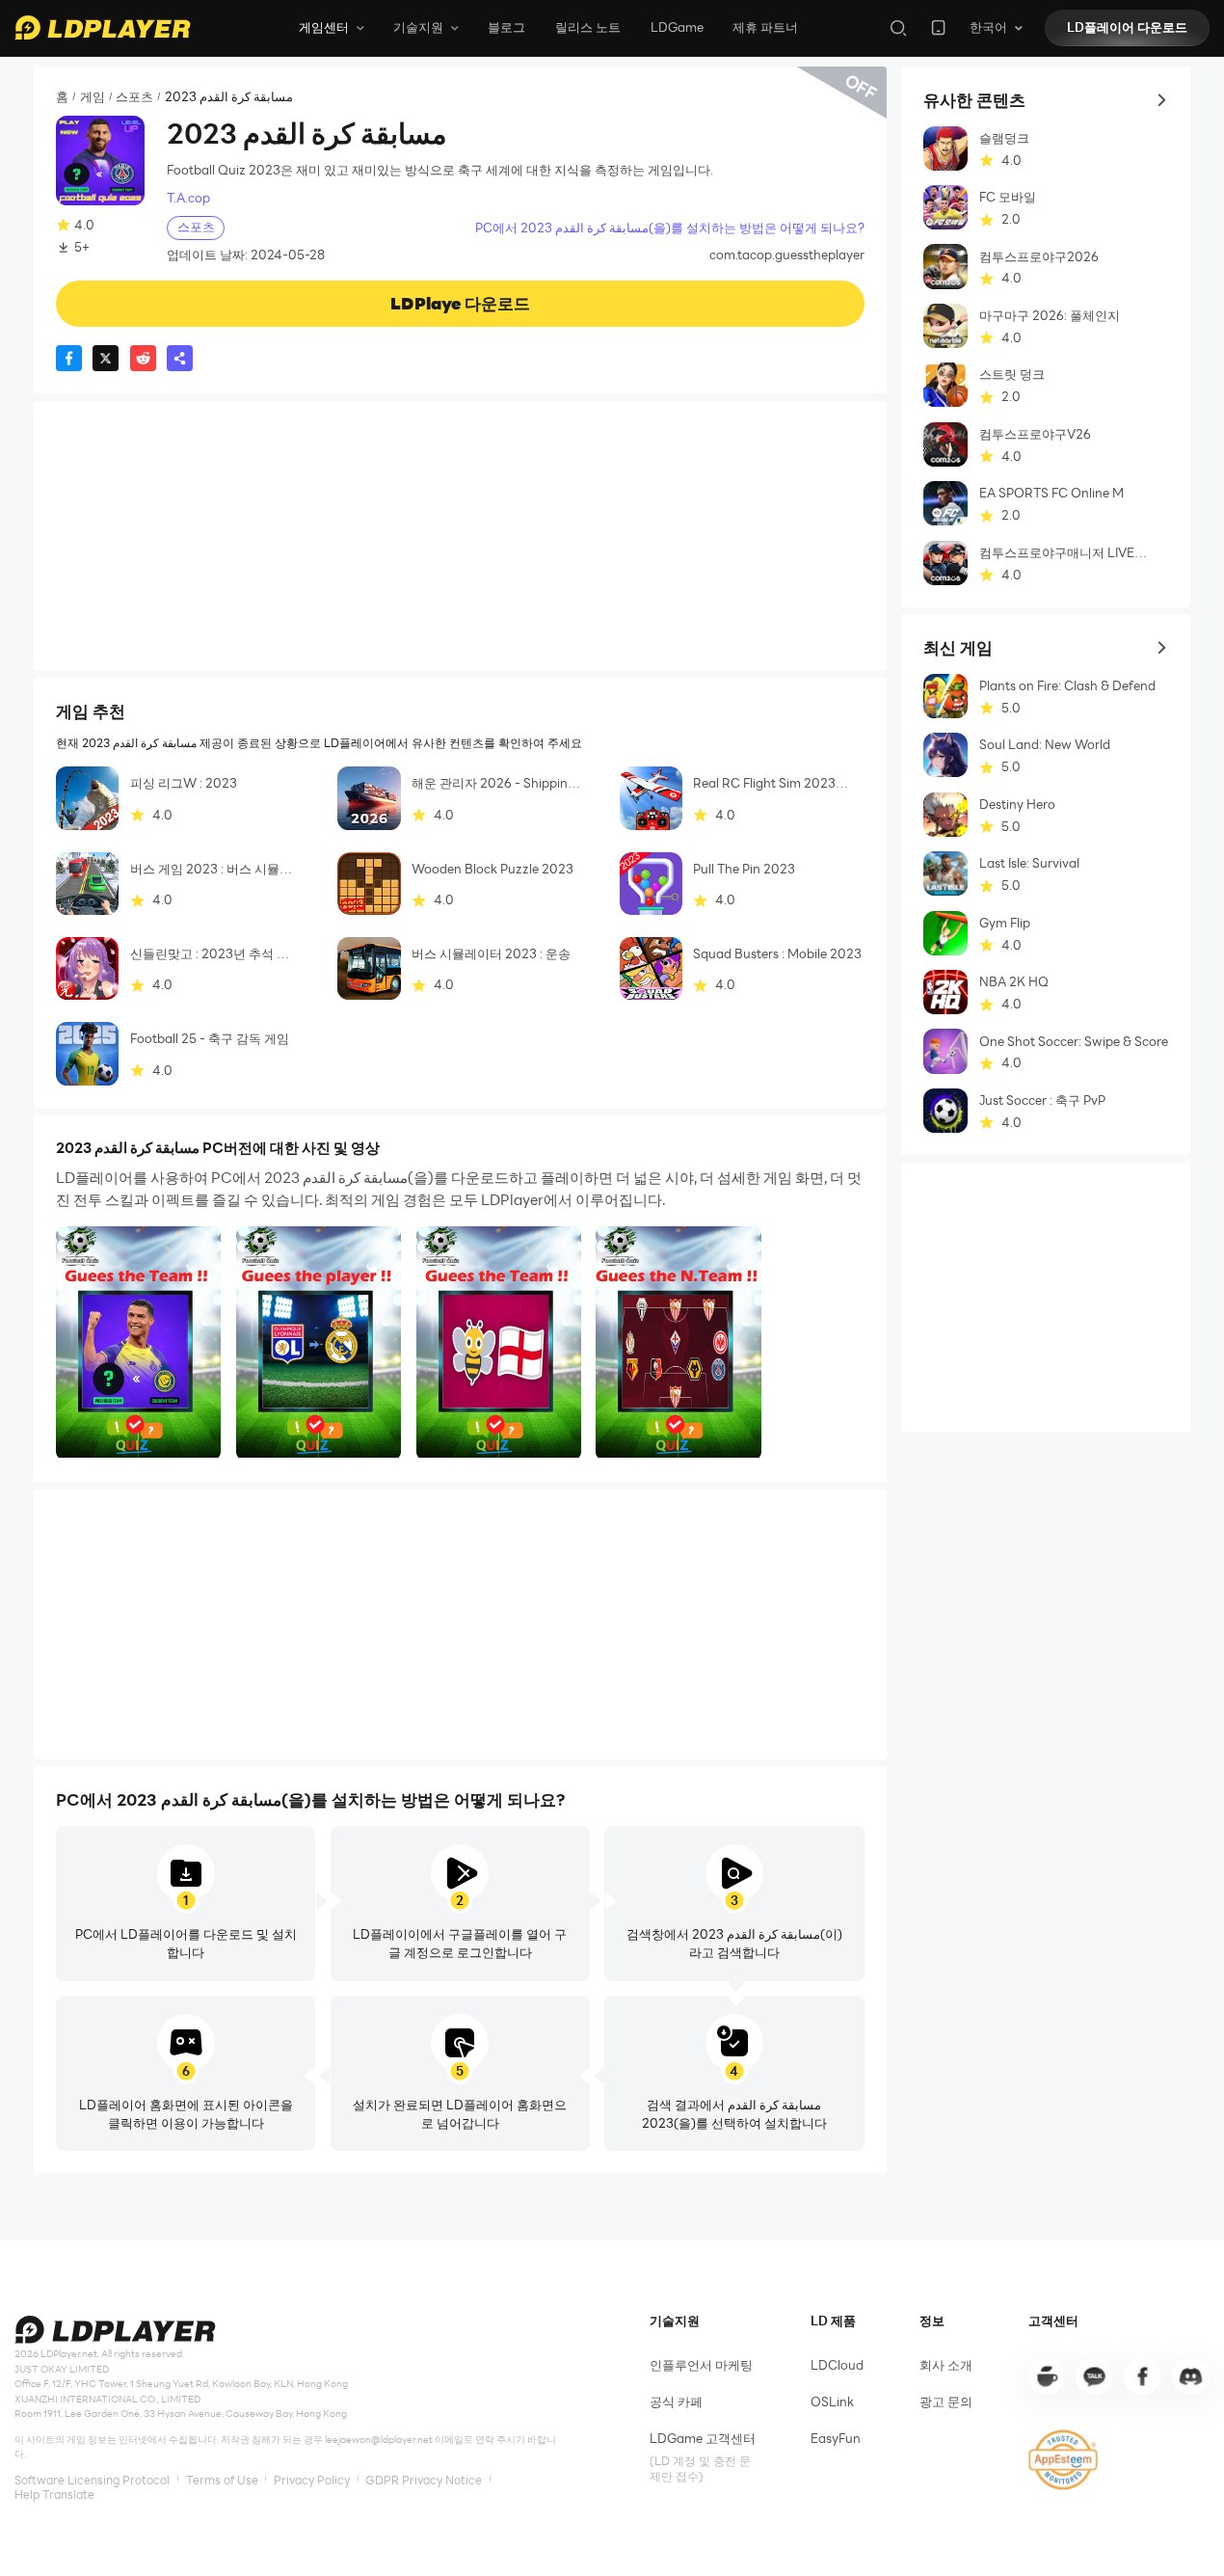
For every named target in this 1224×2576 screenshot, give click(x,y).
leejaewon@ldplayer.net (379, 2440)
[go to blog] (1142, 2376)
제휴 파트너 (765, 27)
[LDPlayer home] (102, 27)
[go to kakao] (1094, 2376)
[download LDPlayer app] (938, 27)
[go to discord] (1190, 2376)
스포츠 (134, 97)
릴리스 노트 (588, 27)
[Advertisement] (460, 536)
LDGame (677, 27)
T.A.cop (188, 198)
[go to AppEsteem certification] (1064, 2460)
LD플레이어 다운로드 (1127, 27)
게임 (93, 97)
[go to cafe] (1047, 2376)
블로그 (506, 27)
